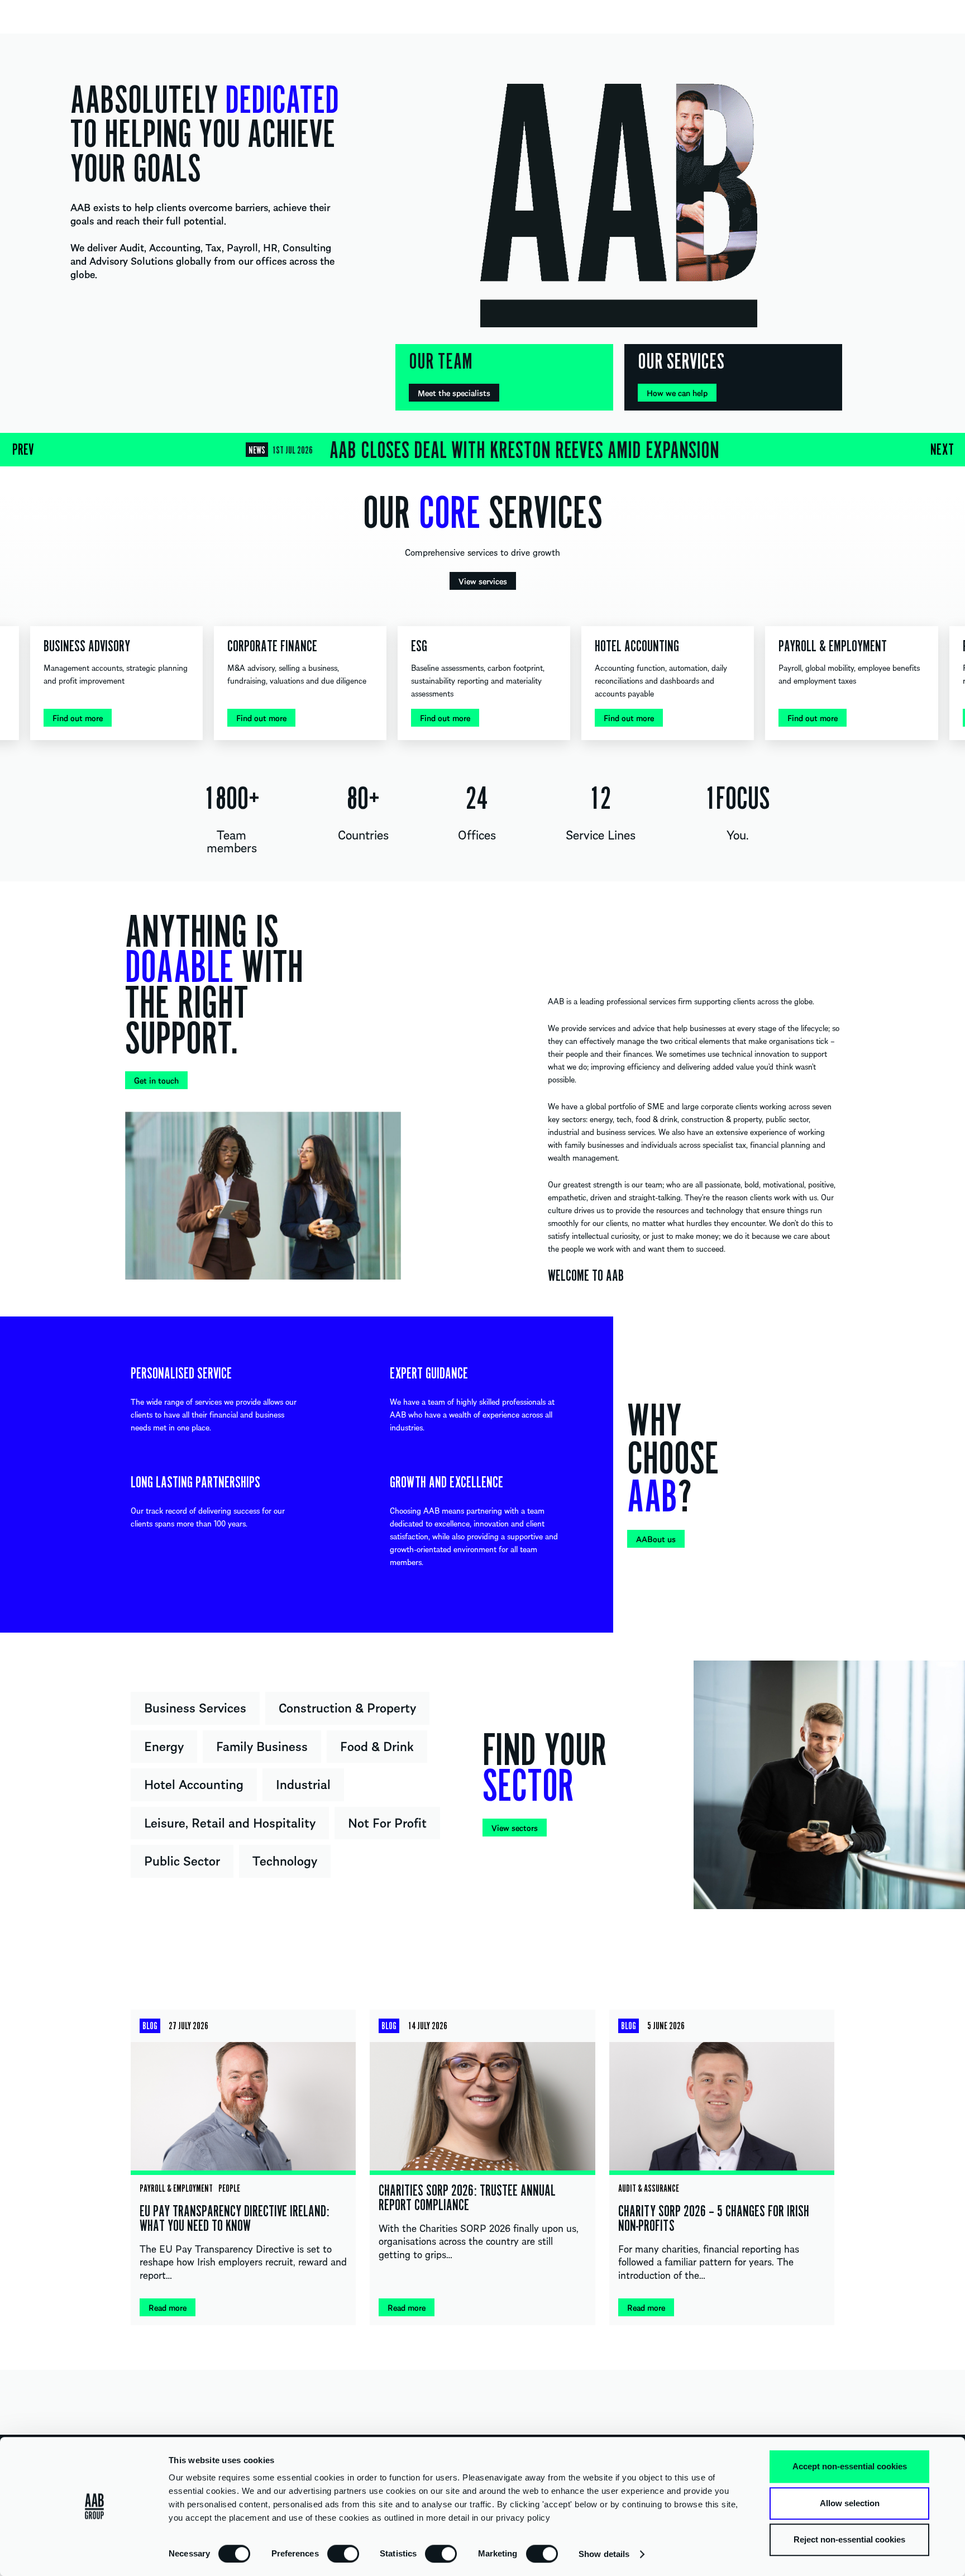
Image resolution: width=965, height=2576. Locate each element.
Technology (285, 1860)
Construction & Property (347, 1707)
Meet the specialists (454, 393)
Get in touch (156, 1080)
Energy (164, 1745)
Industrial (303, 1783)
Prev (23, 450)
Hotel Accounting (194, 1783)
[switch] (343, 2553)
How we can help (677, 393)
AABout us (656, 1539)
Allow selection (850, 2503)
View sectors (515, 1828)
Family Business (262, 1745)
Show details (604, 2554)
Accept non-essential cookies (850, 2466)
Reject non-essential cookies (849, 2539)
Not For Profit (387, 1822)
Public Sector (182, 1860)
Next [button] (942, 450)
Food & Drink (377, 1745)
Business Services (195, 1707)
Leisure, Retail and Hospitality (230, 1822)
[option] (482, 450)
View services (483, 581)
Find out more (78, 718)
